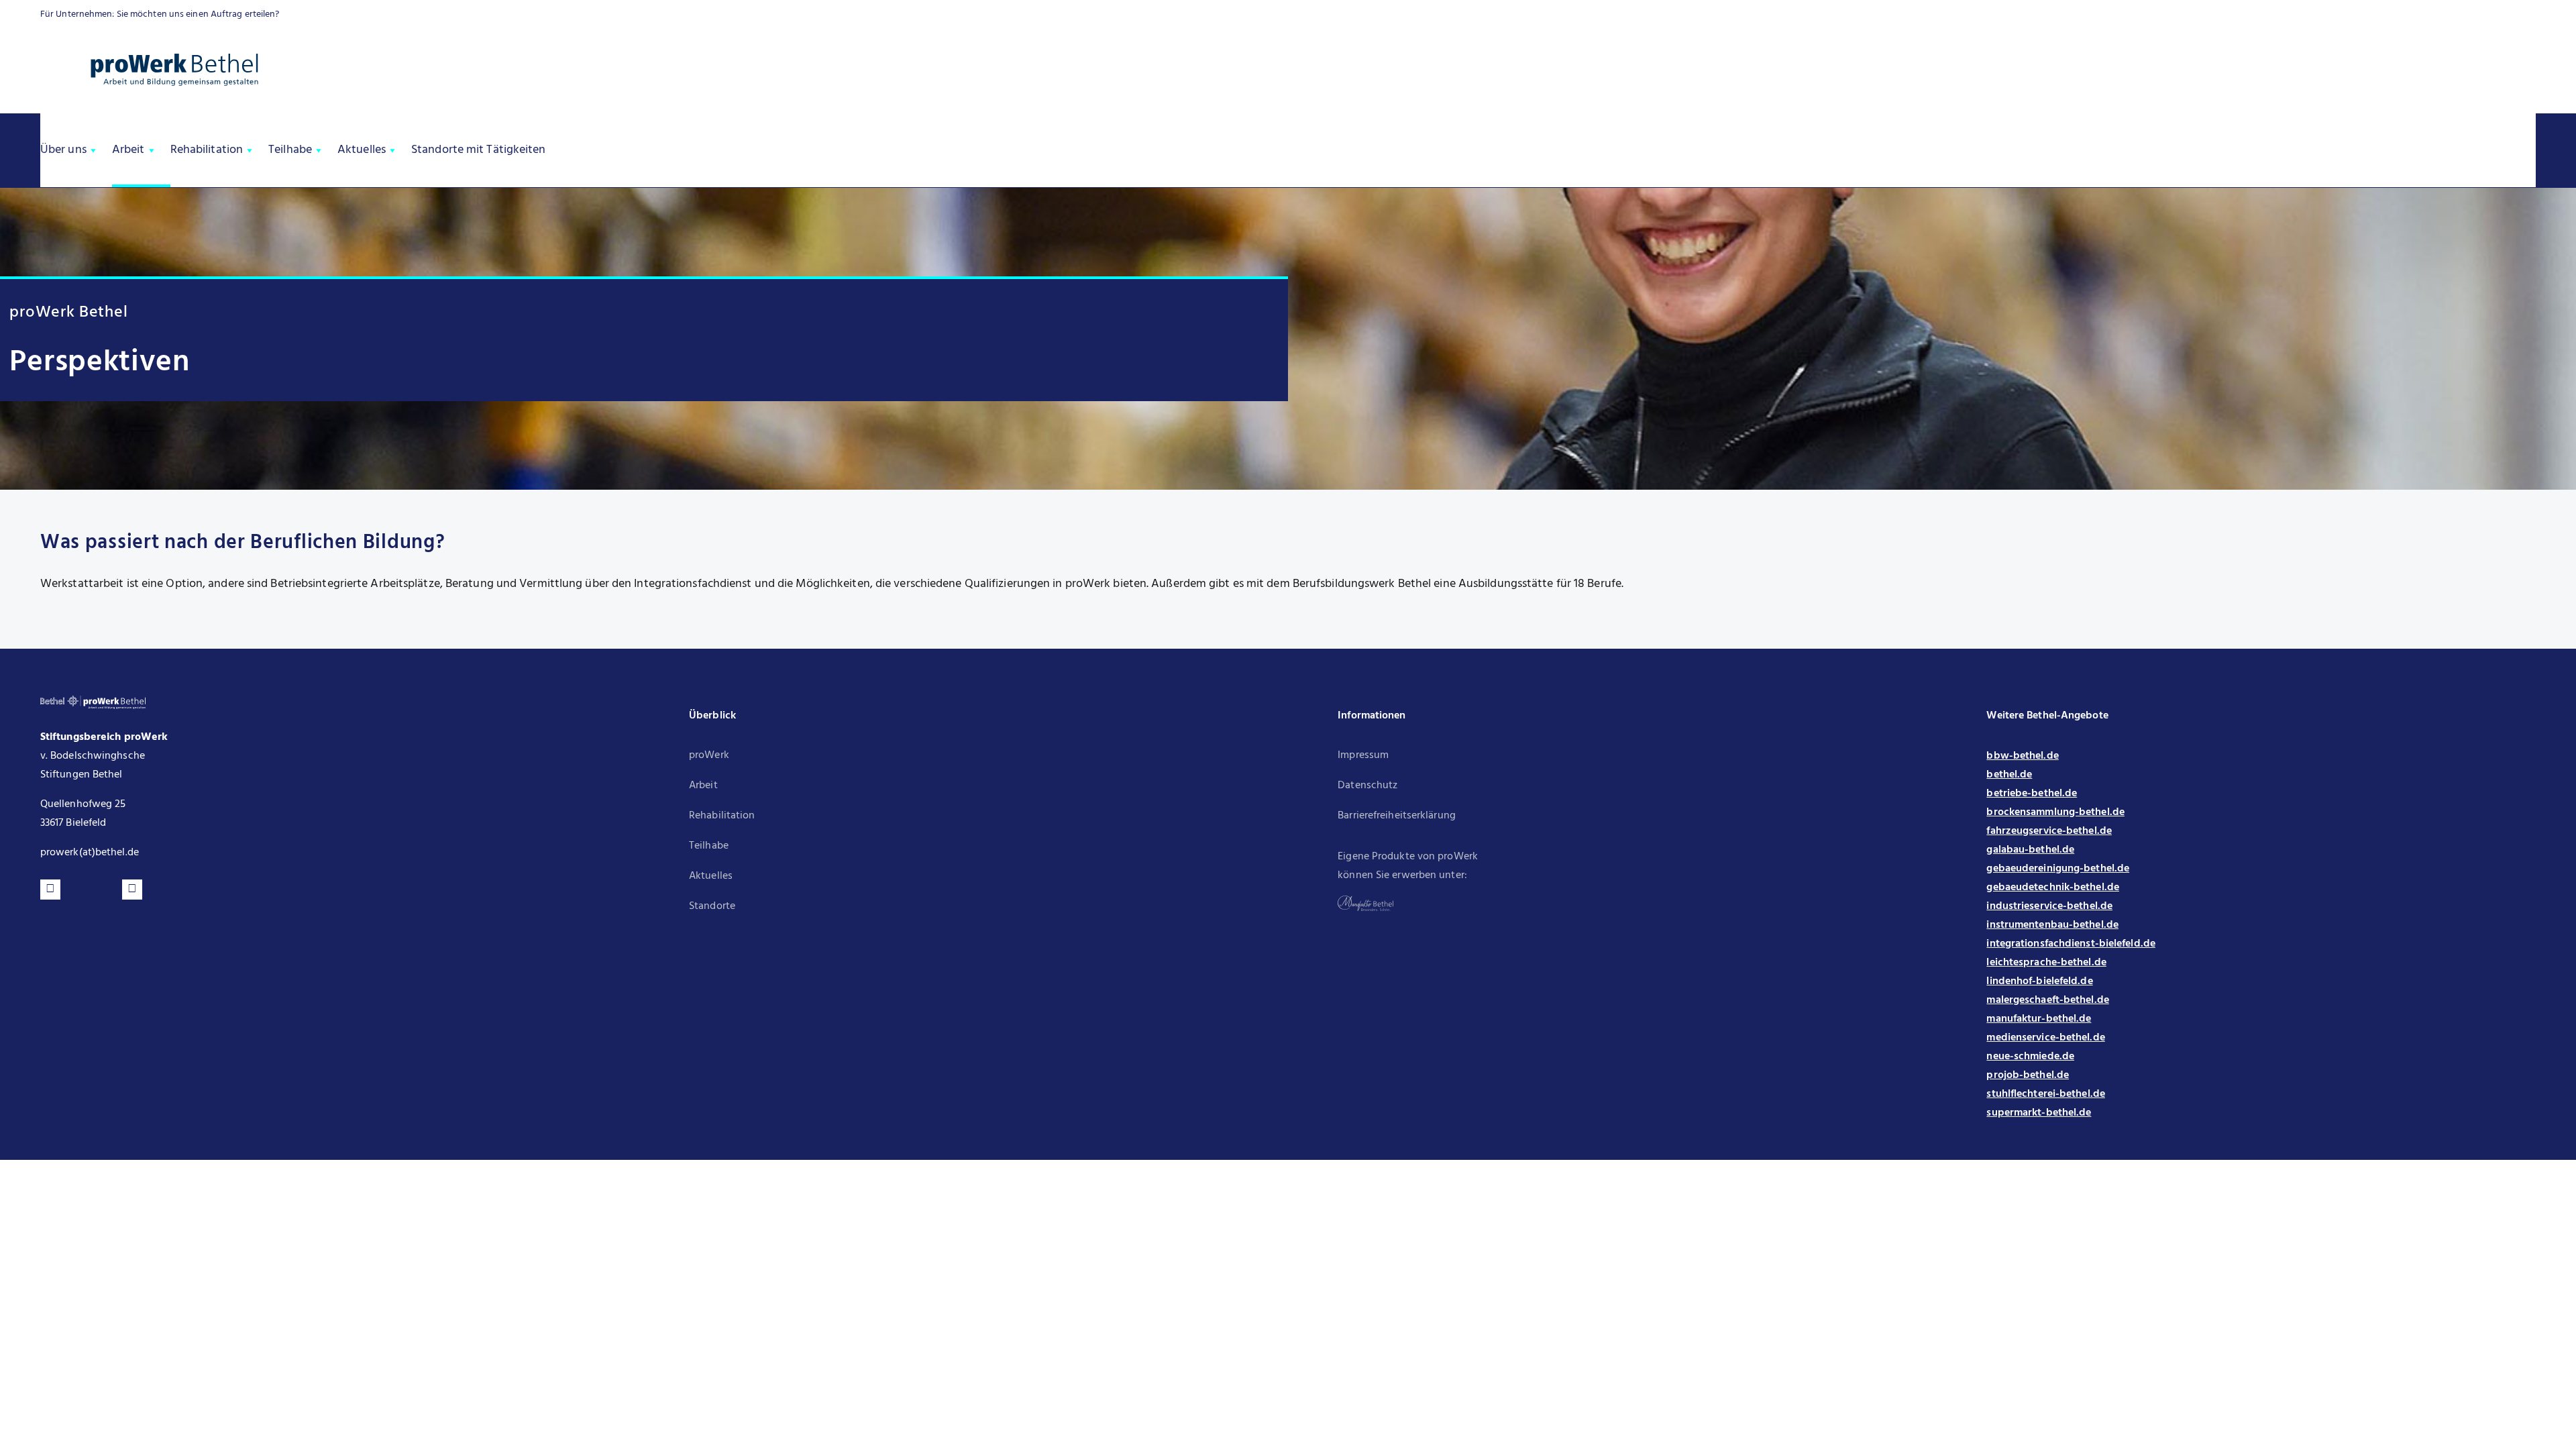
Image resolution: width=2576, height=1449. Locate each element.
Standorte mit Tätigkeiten (479, 150)
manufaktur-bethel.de (2039, 1019)
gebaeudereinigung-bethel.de (2058, 869)
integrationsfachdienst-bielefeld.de (2071, 944)
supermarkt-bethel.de (2039, 1113)
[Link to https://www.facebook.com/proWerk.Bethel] (50, 890)
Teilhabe (290, 150)
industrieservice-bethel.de (2049, 906)
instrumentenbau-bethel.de (2052, 925)
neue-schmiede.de (2030, 1057)
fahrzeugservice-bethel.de (2049, 831)
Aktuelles (362, 150)
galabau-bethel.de (2030, 850)
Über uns (63, 150)
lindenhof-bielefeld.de (2039, 981)
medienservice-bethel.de (2045, 1038)
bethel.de (2009, 775)
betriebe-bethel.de (2032, 794)
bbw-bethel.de (2022, 756)
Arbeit (128, 150)
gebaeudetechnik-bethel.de (2053, 888)
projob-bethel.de (2028, 1075)
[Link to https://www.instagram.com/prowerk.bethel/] (132, 890)
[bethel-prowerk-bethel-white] (93, 701)
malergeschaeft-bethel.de (2047, 1000)
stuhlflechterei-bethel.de (2046, 1094)
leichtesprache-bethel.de (2046, 963)
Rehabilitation (207, 150)
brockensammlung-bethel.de (2055, 812)
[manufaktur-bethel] (1365, 901)
